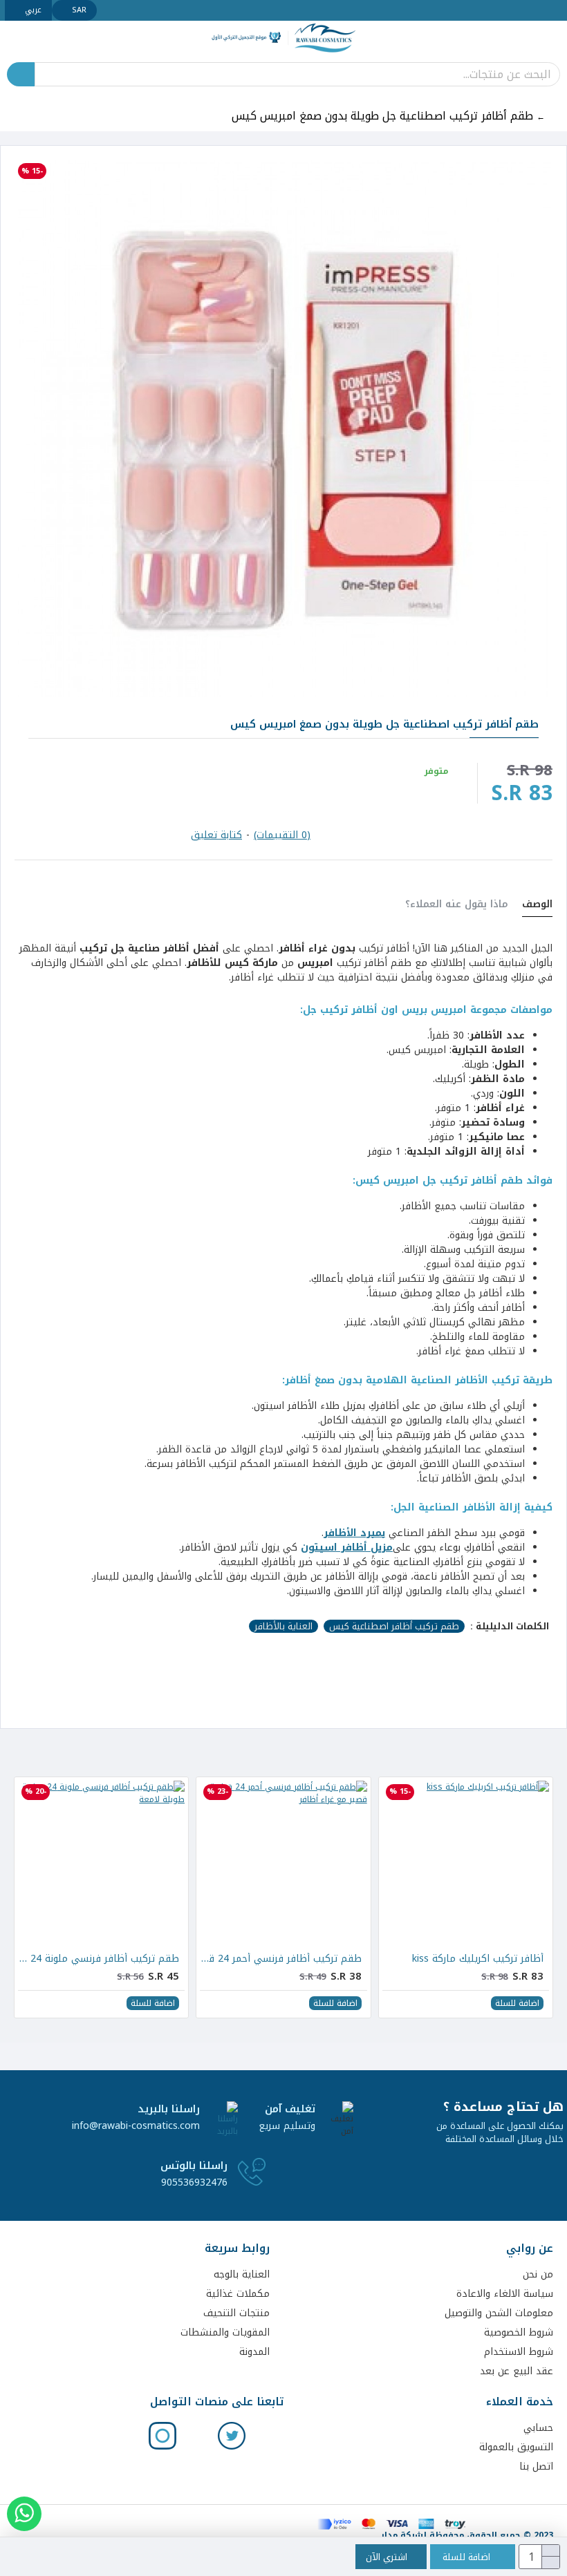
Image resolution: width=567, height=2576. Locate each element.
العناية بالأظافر (283, 1627)
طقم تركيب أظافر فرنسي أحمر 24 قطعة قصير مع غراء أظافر (280, 1959)
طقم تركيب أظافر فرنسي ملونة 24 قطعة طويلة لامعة (99, 1959)
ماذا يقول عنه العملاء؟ (457, 906)
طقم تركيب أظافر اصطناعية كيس (394, 1627)
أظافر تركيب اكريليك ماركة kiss (478, 1959)
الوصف (537, 906)
